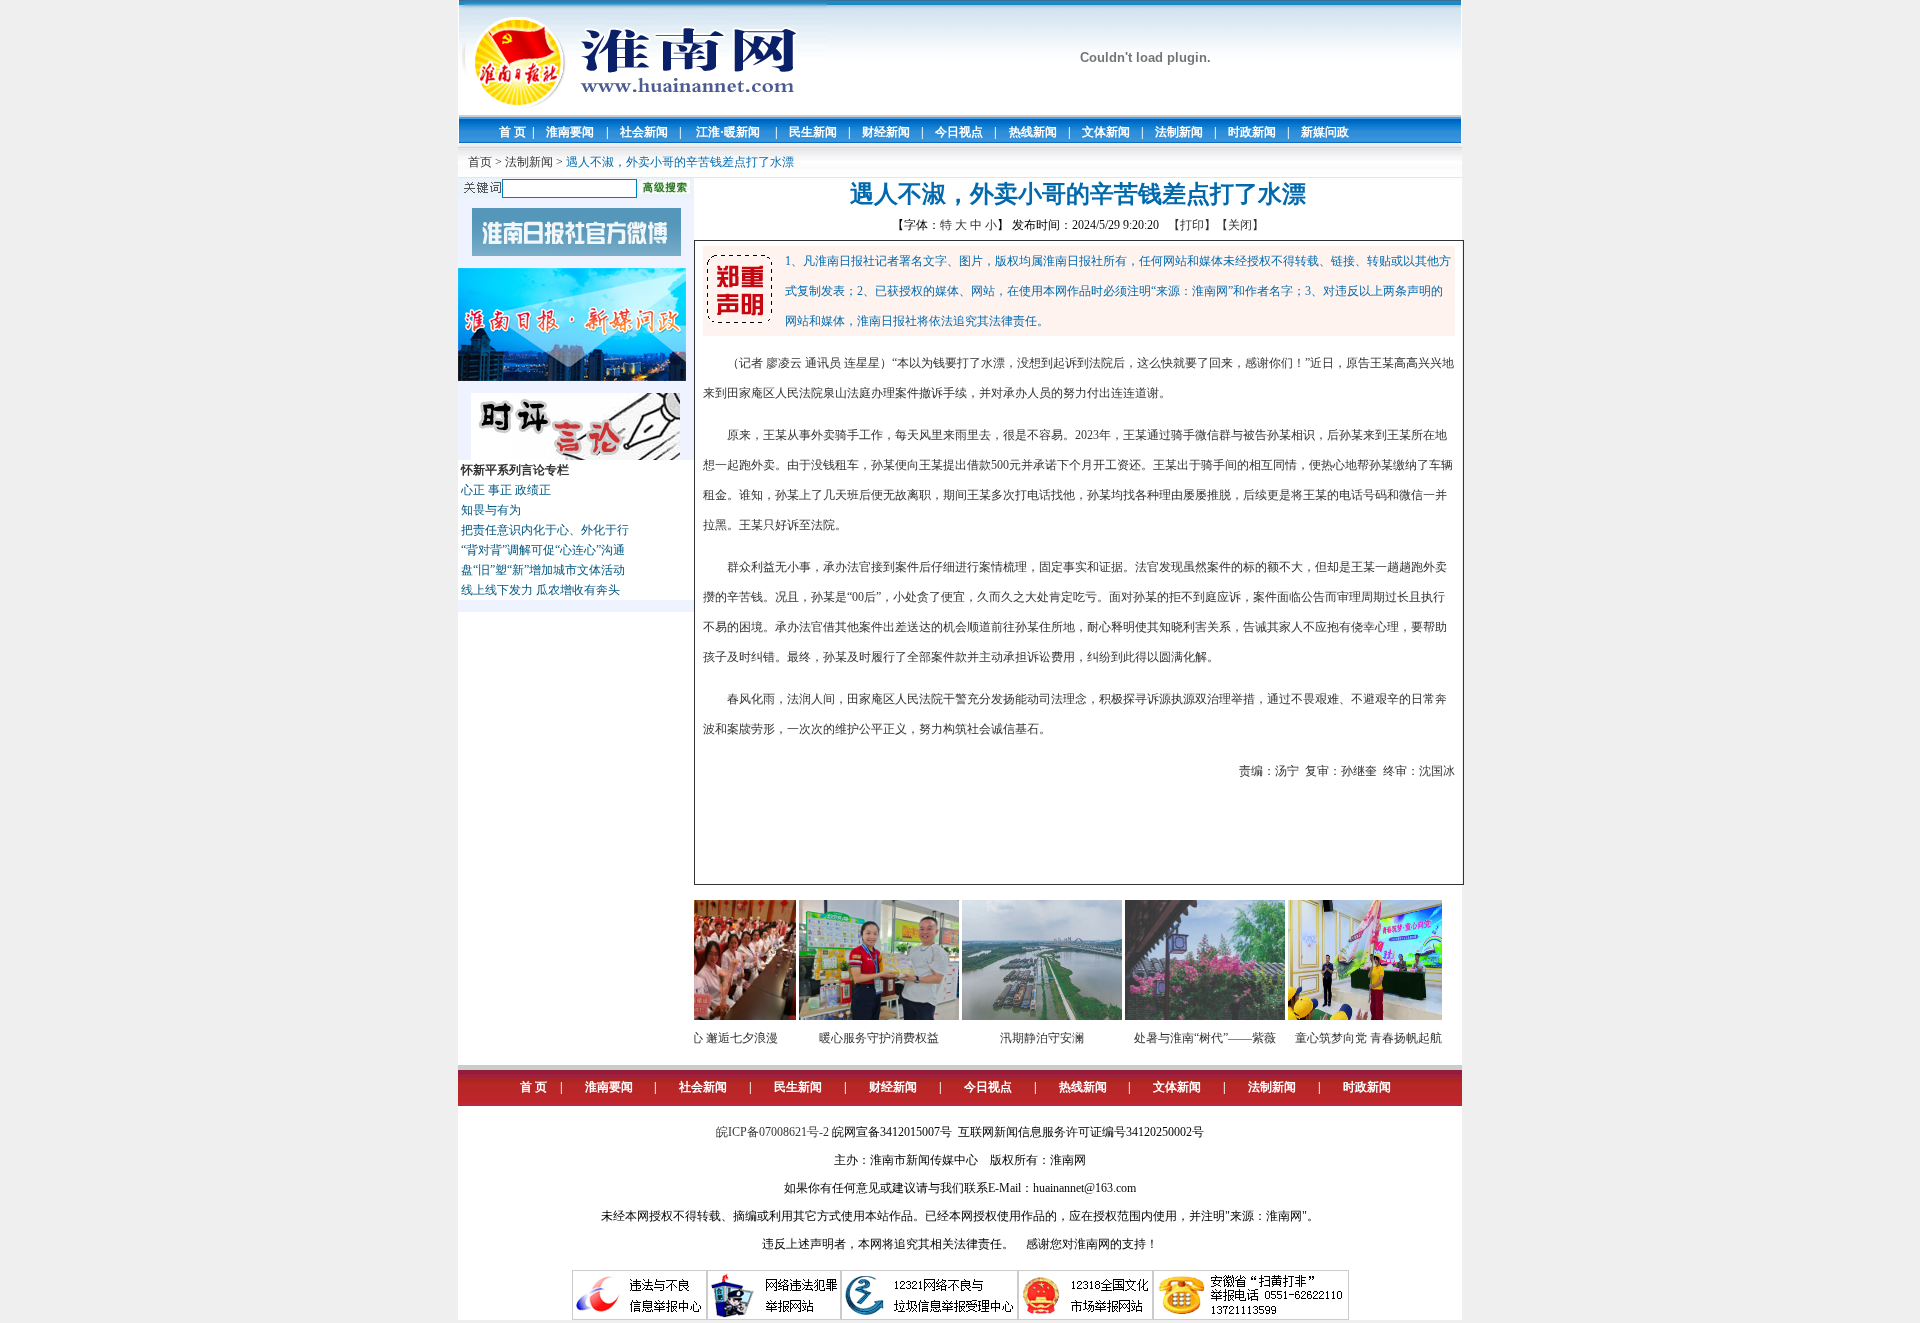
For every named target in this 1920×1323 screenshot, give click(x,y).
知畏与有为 (491, 510)
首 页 (512, 132)
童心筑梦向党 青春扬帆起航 (1343, 1038)
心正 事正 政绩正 (506, 490)
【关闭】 (1240, 225)
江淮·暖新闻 (728, 132)
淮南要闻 (570, 132)
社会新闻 (644, 132)
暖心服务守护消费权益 (854, 1038)
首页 (480, 162)
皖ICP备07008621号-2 (772, 1132)
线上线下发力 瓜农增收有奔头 (540, 590)
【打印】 (1192, 225)
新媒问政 (1325, 132)
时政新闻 (1252, 132)
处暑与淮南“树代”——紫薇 (1180, 1038)
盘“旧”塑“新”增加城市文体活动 (543, 570)
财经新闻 (886, 132)
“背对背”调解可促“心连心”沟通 (543, 550)
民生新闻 (813, 132)
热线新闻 (1033, 132)
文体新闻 (1106, 132)
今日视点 (959, 132)
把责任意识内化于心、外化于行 (545, 530)
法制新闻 (1179, 132)
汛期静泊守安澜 (1017, 1038)
